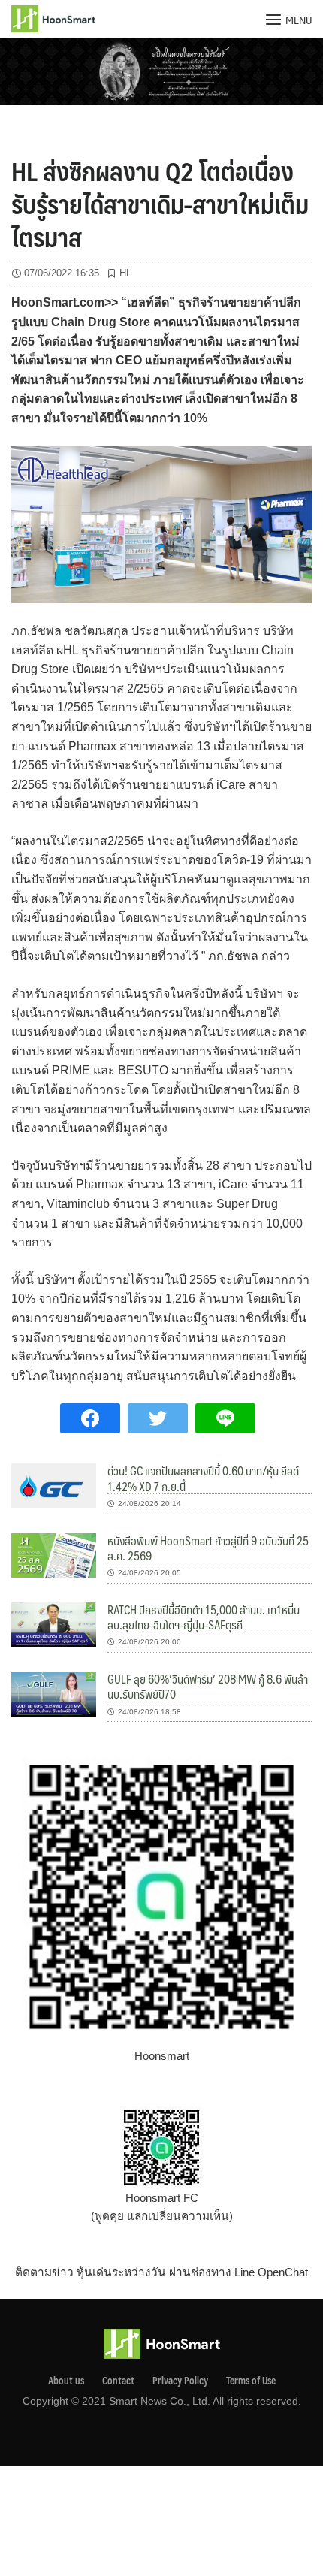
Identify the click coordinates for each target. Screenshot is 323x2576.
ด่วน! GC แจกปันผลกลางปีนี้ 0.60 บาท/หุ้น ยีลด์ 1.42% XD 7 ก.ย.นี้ (203, 1478)
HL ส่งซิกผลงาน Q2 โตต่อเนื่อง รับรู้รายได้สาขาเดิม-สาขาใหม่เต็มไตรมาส (160, 204)
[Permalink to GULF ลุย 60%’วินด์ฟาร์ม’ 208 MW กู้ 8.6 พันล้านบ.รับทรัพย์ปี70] (54, 1693)
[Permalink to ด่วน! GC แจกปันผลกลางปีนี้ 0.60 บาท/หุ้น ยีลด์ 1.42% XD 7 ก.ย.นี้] (54, 1485)
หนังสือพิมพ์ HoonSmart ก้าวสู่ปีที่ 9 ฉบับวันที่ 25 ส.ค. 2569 (208, 1548)
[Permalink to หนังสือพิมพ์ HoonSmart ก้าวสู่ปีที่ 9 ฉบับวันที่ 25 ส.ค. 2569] (54, 1554)
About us (66, 2381)
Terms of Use (251, 2381)
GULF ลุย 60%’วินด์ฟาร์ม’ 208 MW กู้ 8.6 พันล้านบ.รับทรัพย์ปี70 (208, 1686)
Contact (118, 2381)
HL (125, 273)
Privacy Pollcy (180, 2381)
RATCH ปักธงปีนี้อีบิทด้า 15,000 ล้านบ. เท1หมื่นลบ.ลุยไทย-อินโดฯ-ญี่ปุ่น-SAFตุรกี (204, 1617)
